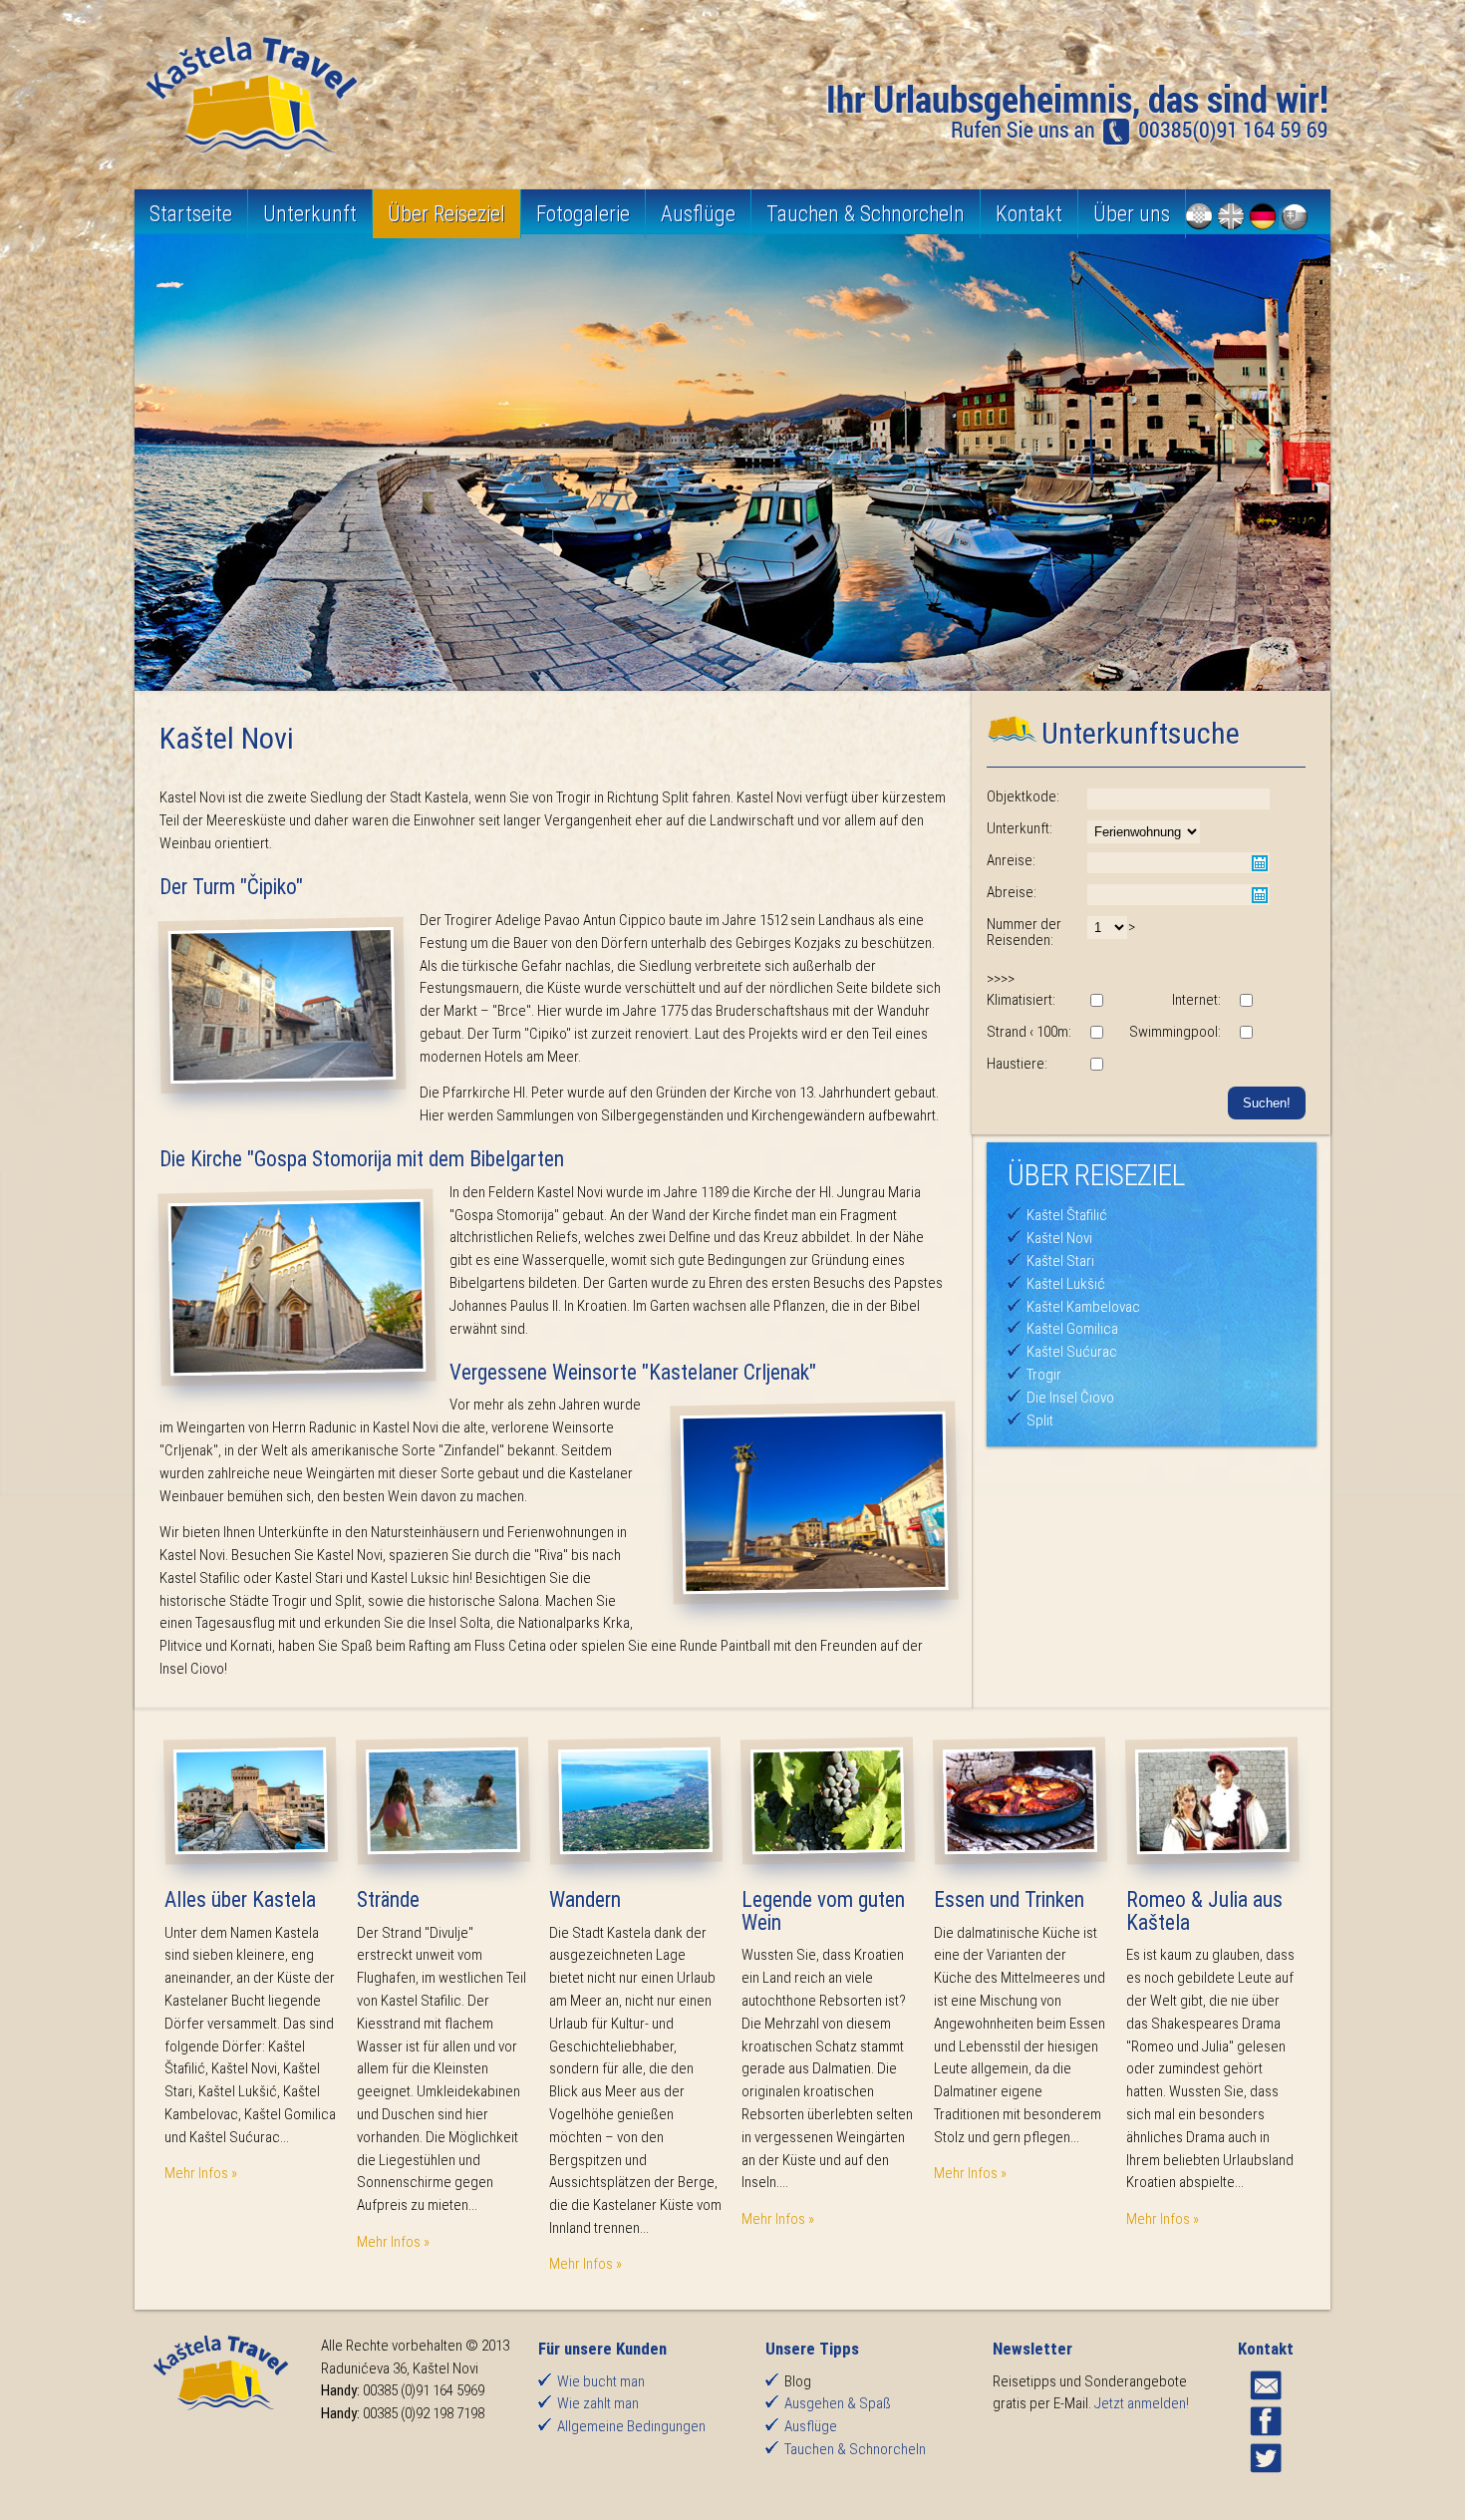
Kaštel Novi (1059, 1238)
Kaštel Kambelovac (1083, 1307)
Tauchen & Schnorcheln (866, 214)
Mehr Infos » (201, 2173)
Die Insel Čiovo (1070, 1398)
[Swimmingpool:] (1246, 1034)
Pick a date (1260, 863)
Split (1040, 1420)
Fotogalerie (583, 214)
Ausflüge (698, 214)
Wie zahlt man (598, 2403)
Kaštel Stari (1060, 1261)
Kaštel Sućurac (1072, 1352)
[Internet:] (1246, 1002)
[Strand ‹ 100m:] (1096, 1034)
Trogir (1044, 1375)
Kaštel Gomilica (1072, 1329)
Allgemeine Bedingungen (631, 2426)
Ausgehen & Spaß (838, 2403)
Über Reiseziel (446, 214)
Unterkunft (310, 214)
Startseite (191, 214)
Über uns (1132, 214)
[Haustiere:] (1096, 1066)
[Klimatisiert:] (1096, 1002)
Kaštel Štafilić (1067, 1215)
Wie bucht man (601, 2381)
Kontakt (1029, 214)
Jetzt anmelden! (1142, 2403)
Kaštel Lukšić (1066, 1284)
